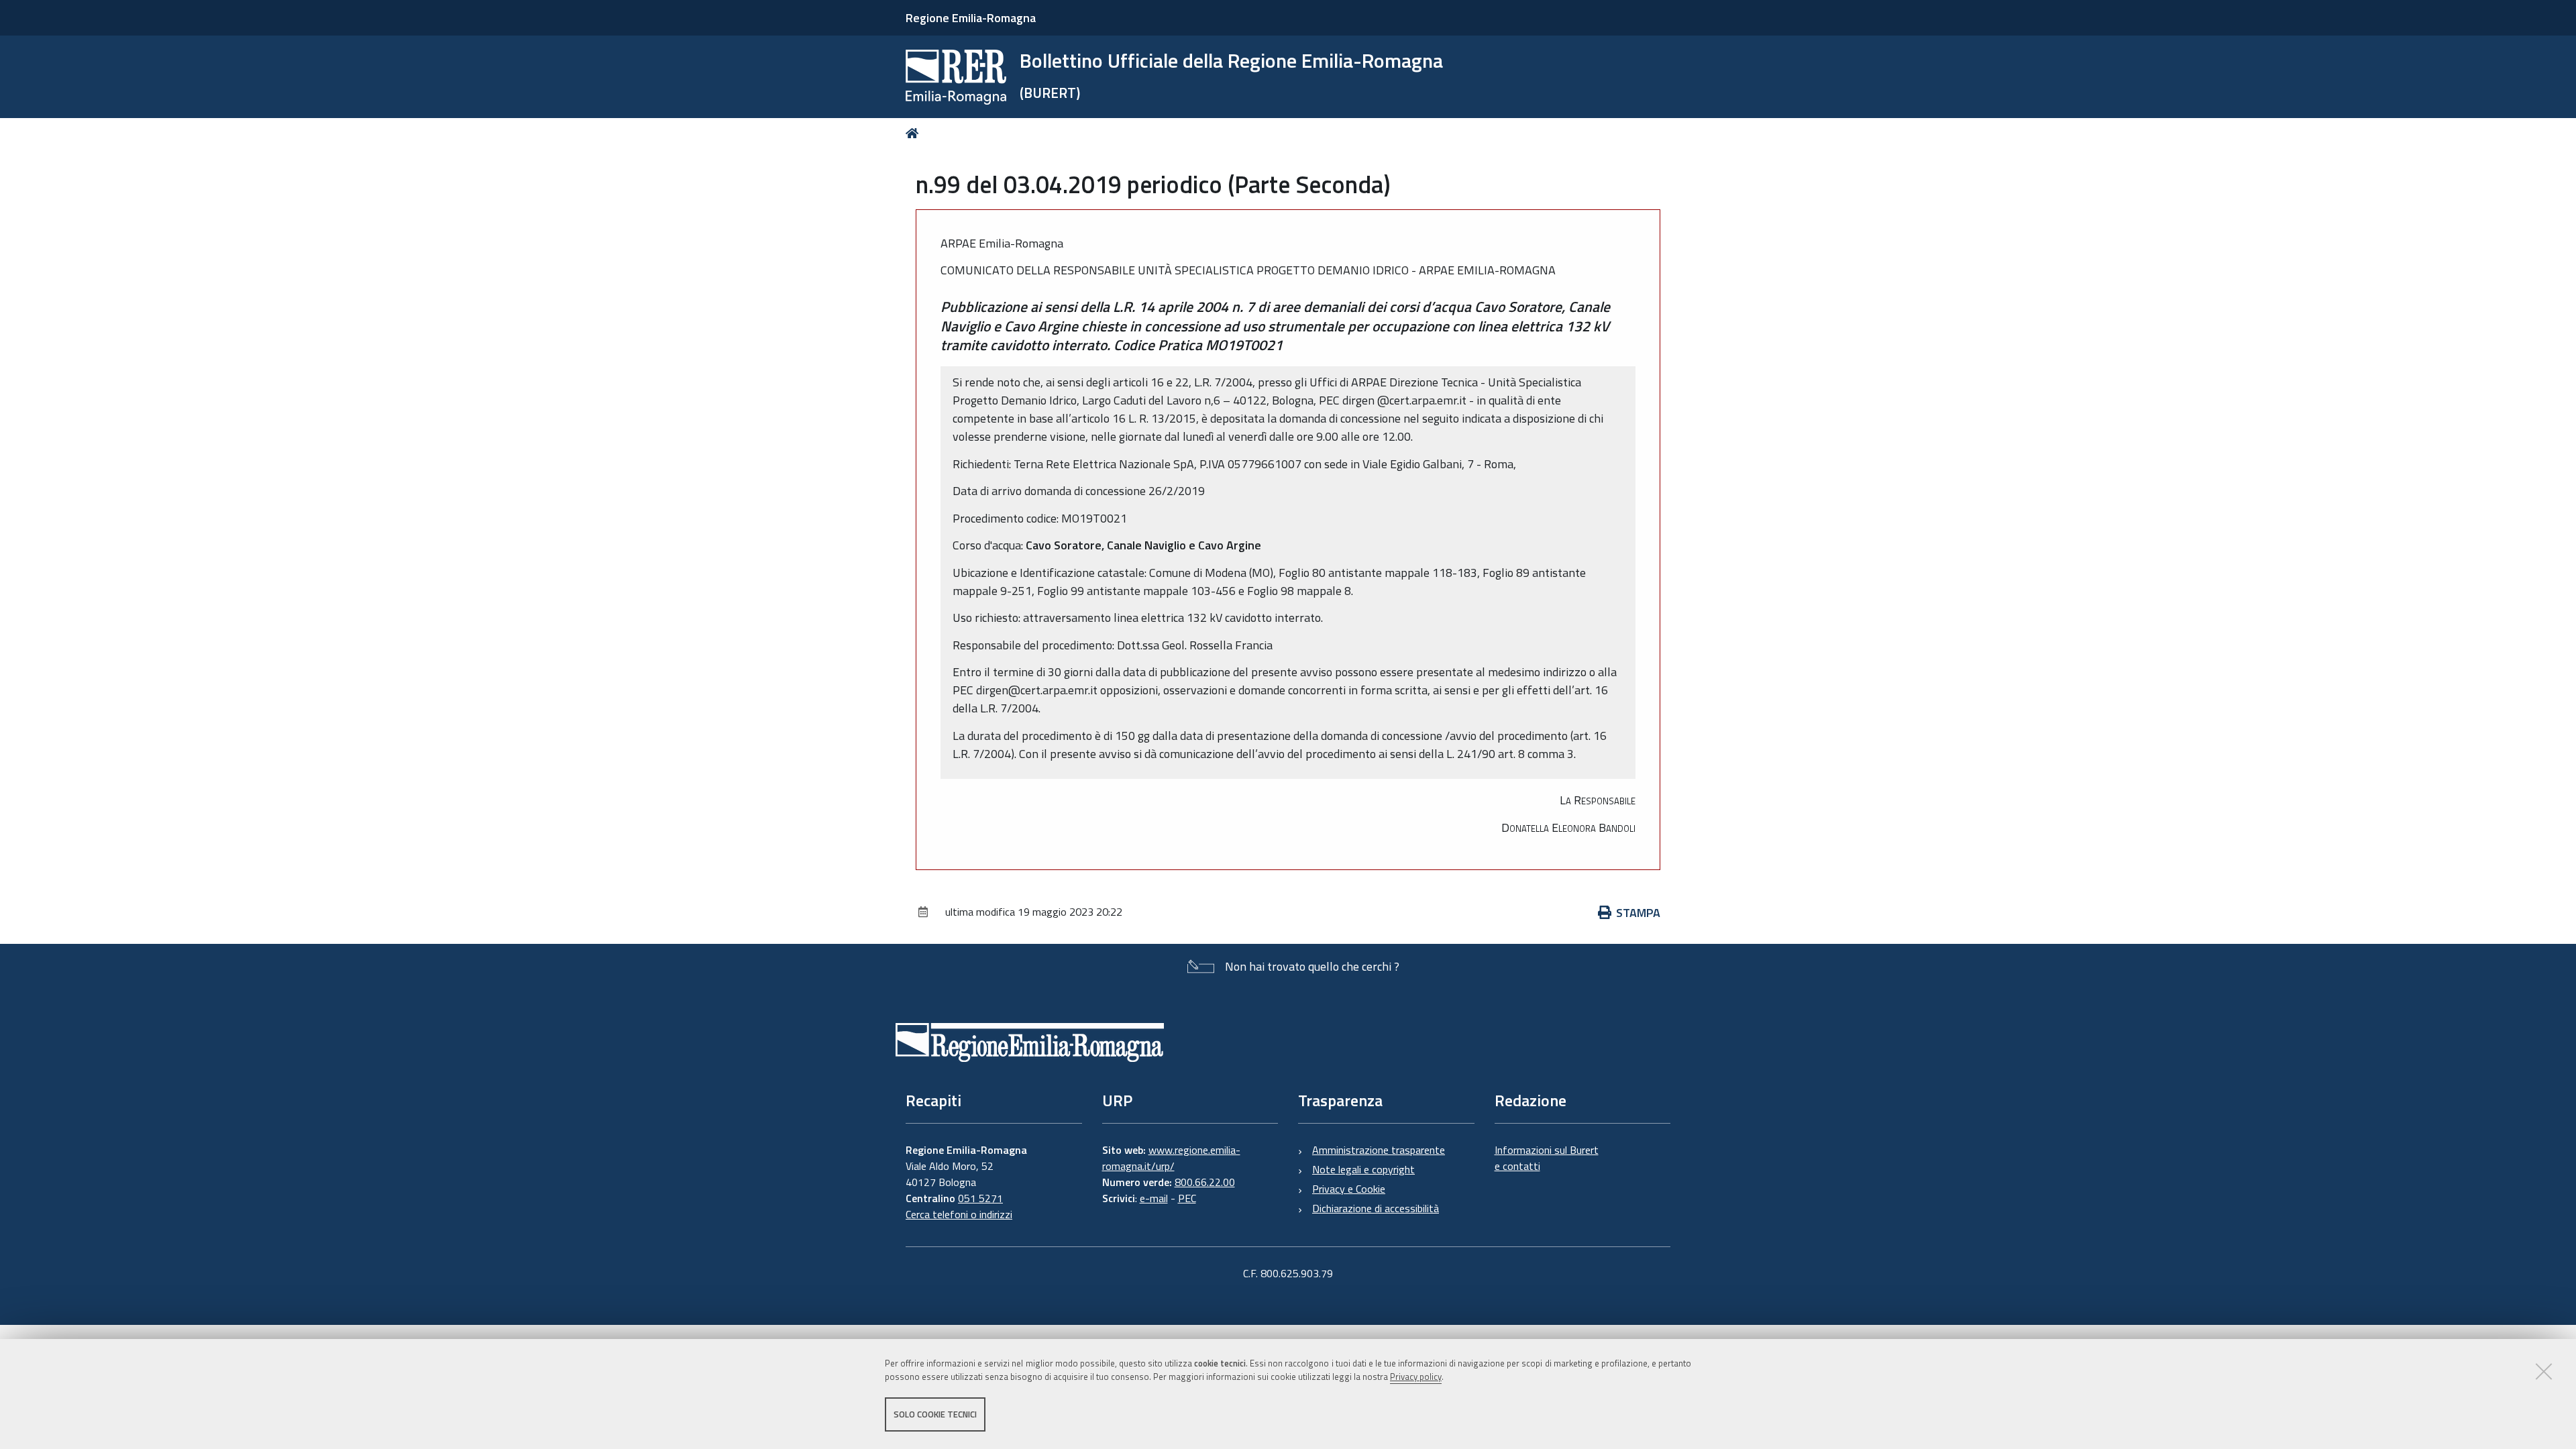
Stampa (1638, 913)
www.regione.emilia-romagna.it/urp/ (1171, 1158)
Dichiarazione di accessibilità (1376, 1208)
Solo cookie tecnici (935, 1414)
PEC (1187, 1198)
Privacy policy (1416, 1377)
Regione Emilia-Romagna (971, 18)
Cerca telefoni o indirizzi (959, 1214)
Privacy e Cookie (1349, 1189)
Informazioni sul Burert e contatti (1547, 1158)
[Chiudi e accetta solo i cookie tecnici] (2544, 1371)
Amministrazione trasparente (1379, 1150)
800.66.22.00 (1205, 1182)
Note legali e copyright (1363, 1169)
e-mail (1154, 1198)
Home (915, 133)
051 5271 (980, 1198)
